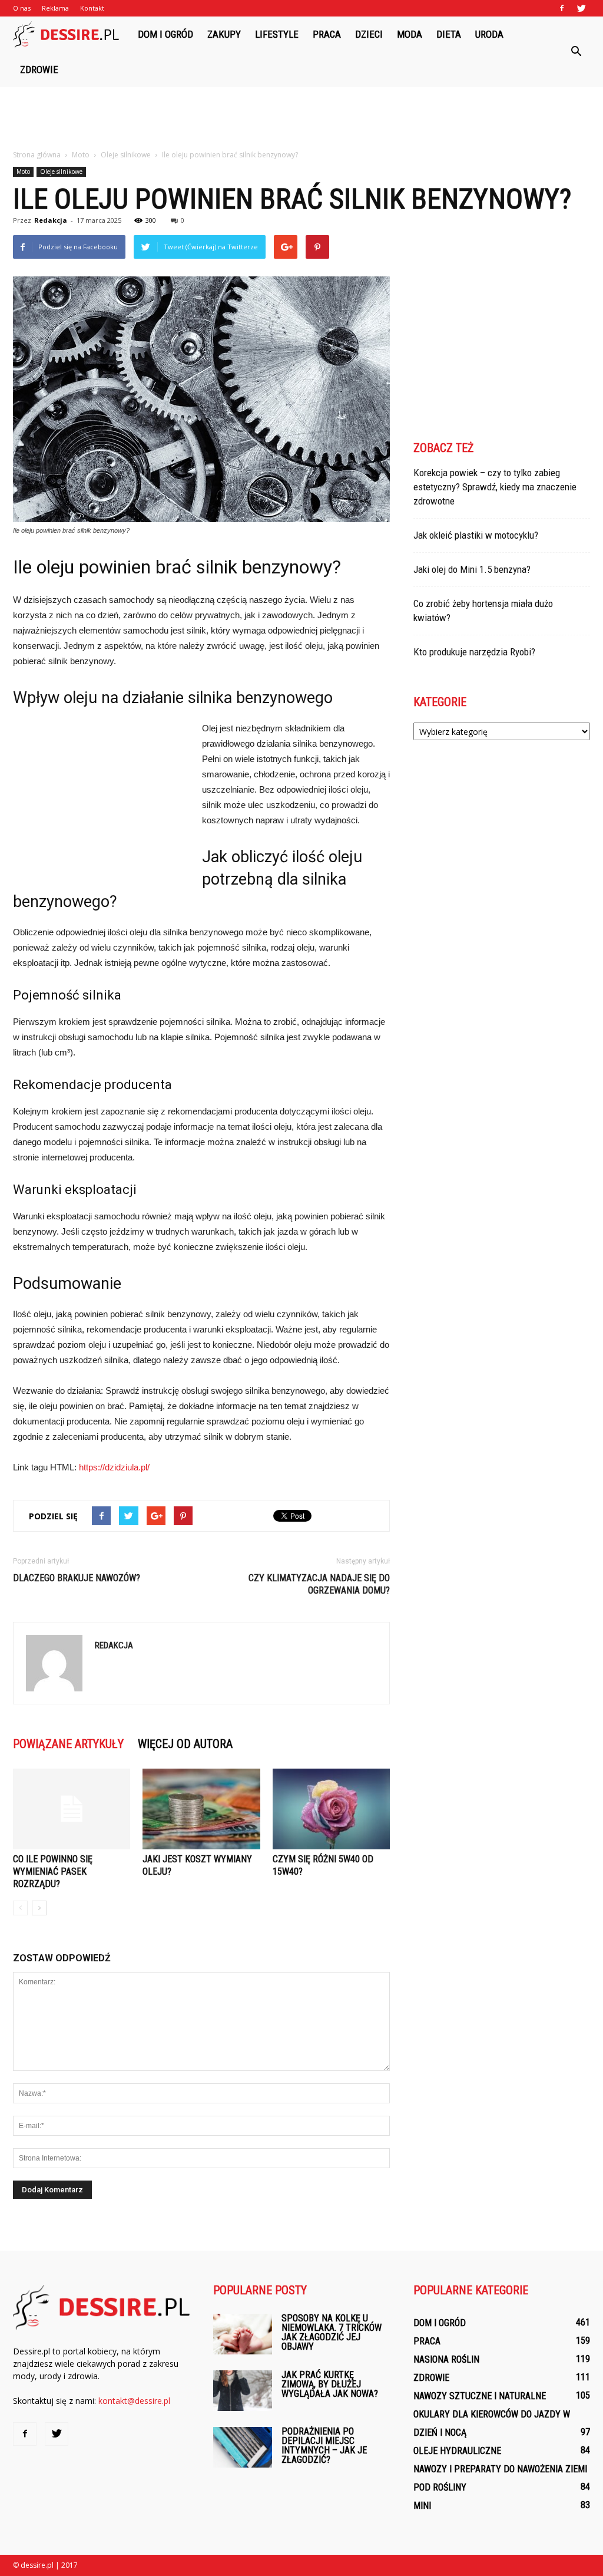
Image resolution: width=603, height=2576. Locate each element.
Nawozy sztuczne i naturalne (480, 2396)
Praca (327, 34)
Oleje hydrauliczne (457, 2451)
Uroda (489, 34)
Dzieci (369, 34)
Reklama (55, 8)
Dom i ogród (165, 34)
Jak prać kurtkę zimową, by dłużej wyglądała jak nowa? (330, 2384)
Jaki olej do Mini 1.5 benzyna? (472, 569)
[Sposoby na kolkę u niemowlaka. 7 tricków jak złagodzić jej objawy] (243, 2334)
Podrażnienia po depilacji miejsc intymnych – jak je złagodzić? (324, 2445)
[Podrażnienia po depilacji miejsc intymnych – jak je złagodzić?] (243, 2447)
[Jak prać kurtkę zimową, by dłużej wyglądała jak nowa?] (243, 2391)
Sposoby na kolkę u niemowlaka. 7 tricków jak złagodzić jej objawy (332, 2332)
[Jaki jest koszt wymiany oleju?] (201, 1809)
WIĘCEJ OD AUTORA (185, 1744)
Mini (422, 2506)
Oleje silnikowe (61, 171)
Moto (23, 171)
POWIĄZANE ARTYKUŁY (68, 1744)
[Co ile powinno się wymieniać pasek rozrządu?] (72, 1809)
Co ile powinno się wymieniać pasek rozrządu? (53, 1871)
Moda (410, 34)
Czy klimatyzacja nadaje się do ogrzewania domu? (319, 1584)
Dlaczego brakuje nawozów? (77, 1578)
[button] (576, 52)
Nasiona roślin (446, 2359)
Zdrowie (39, 70)
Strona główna (37, 155)
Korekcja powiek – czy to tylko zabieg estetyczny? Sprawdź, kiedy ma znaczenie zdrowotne (495, 487)
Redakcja (51, 220)
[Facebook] (562, 8)
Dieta (449, 34)
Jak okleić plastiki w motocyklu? (476, 535)
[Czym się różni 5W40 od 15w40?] (331, 1809)
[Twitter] (581, 8)
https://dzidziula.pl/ (114, 1467)
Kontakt (92, 8)
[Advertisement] (301, 119)
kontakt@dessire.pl (134, 2401)
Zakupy (224, 34)
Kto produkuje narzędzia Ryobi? (474, 652)
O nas (22, 8)
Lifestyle (277, 34)
